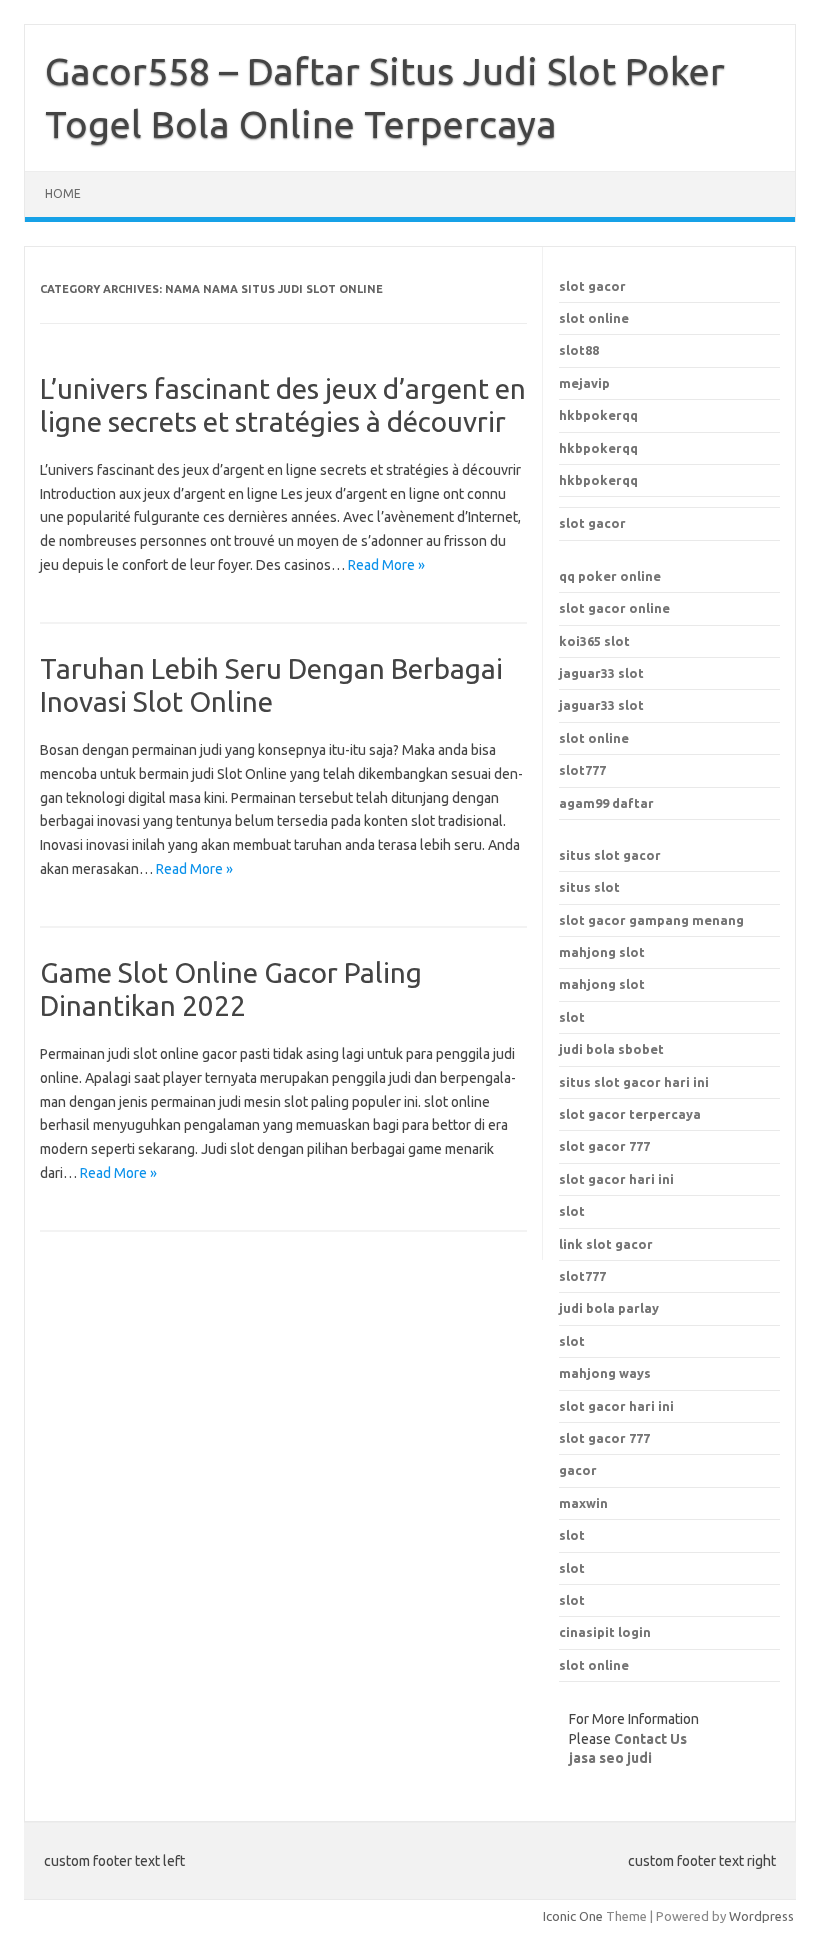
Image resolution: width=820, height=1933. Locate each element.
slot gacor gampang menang (651, 920)
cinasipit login (605, 1632)
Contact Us (650, 1739)
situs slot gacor (610, 855)
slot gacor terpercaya (630, 1114)
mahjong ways (605, 1373)
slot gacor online (614, 608)
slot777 (582, 770)
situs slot (589, 887)
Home (63, 193)
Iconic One (573, 1916)
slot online (594, 318)
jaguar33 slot (601, 673)
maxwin (583, 1503)
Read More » (386, 565)
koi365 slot (594, 641)
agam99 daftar (606, 803)
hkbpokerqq (598, 415)
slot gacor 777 (604, 1146)
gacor (578, 1470)
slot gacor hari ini (616, 1179)
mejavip (584, 383)
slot (572, 1017)
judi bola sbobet (611, 1049)
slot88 (579, 350)
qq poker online (610, 576)
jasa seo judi (610, 1758)
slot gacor (592, 286)
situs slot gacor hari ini (634, 1082)
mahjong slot (602, 952)
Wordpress (761, 1916)
